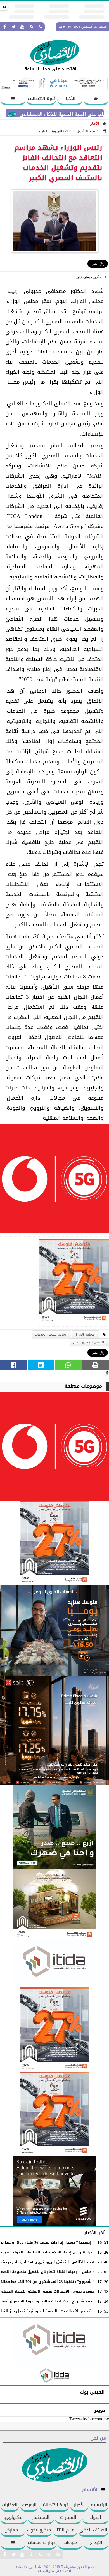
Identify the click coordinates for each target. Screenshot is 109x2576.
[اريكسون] (54, 2191)
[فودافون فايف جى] (54, 1180)
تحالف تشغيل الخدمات (50, 1334)
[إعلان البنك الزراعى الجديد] (54, 1827)
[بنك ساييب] (54, 1731)
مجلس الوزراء (84, 1334)
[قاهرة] (54, 2114)
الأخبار (70, 99)
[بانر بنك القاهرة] (54, 2029)
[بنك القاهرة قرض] (54, 1904)
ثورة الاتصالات (41, 99)
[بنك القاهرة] (54, 1630)
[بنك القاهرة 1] (74, 1283)
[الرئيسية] (96, 99)
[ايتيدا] (54, 1963)
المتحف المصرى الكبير (88, 1342)
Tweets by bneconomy (89, 2419)
